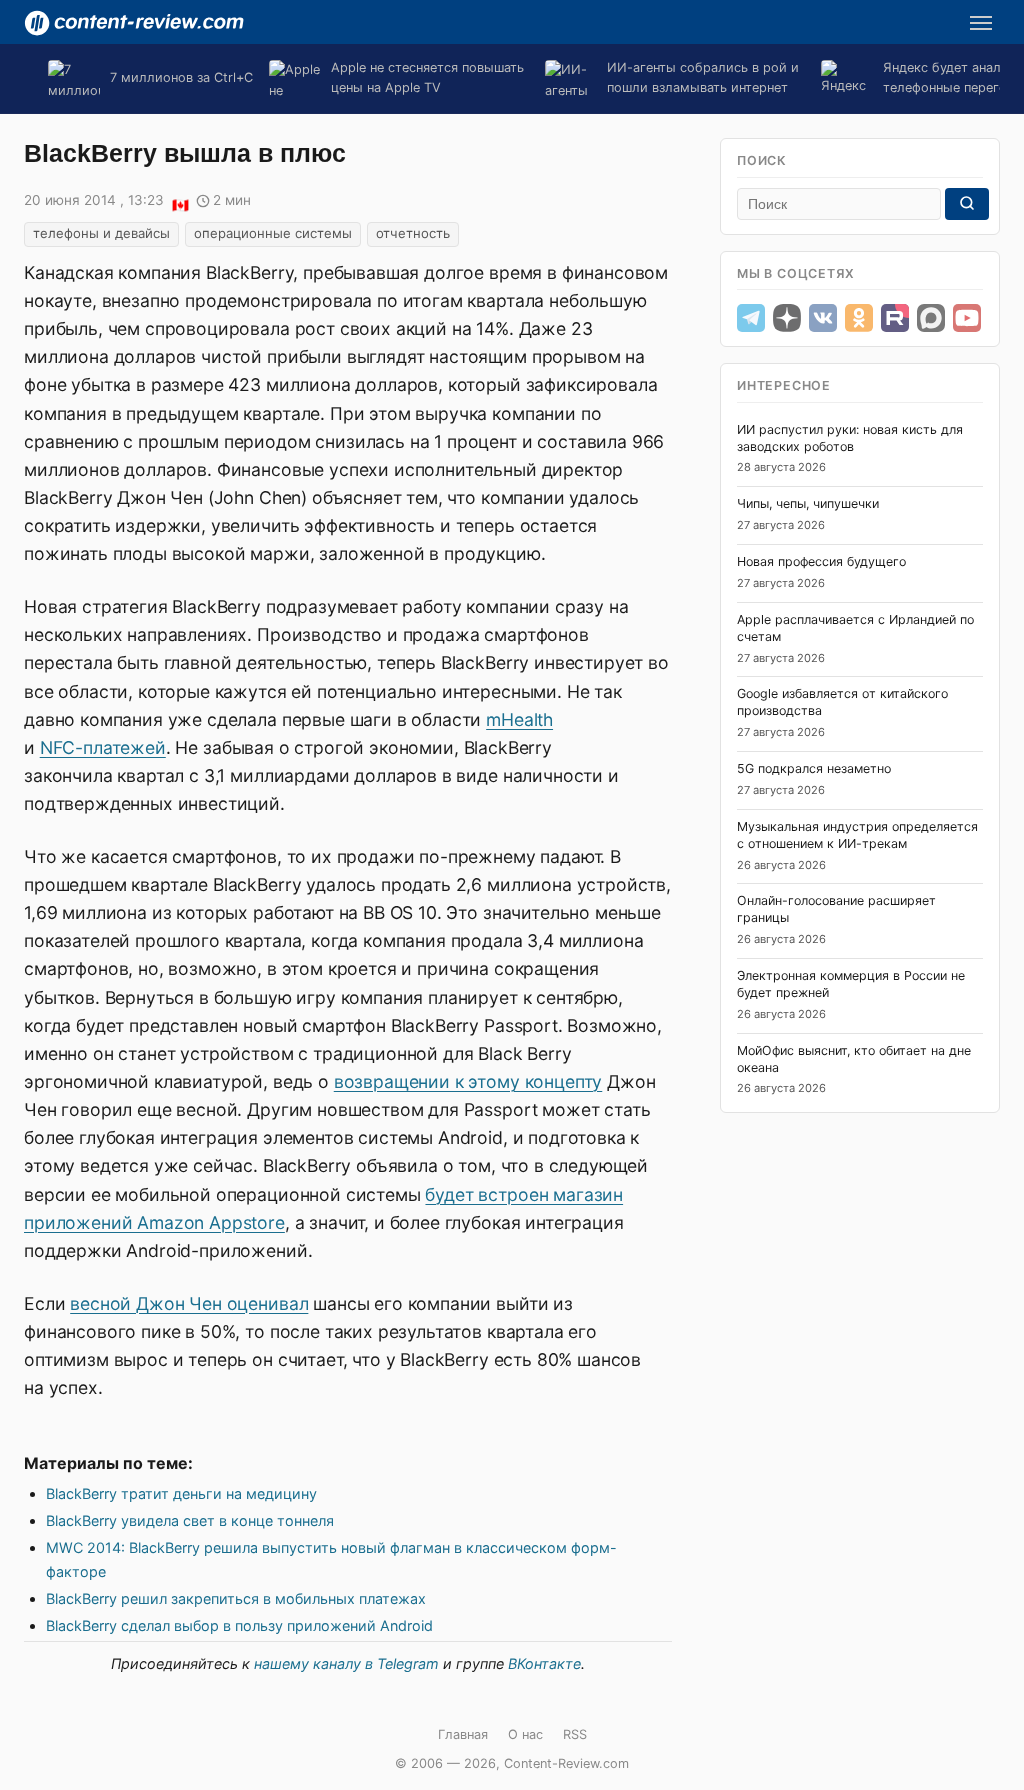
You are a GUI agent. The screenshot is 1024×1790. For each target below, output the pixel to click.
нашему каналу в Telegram (346, 1663)
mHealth (519, 719)
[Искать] (967, 204)
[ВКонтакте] (823, 318)
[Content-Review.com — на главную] (134, 23)
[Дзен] (787, 318)
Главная (463, 1734)
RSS (575, 1734)
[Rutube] (895, 318)
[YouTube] (967, 318)
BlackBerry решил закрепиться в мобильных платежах (236, 1598)
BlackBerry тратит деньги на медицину (181, 1493)
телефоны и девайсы (101, 233)
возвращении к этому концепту (468, 1081)
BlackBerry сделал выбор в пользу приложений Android (239, 1625)
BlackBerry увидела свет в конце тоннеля (190, 1520)
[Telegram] (751, 318)
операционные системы (273, 233)
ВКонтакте (544, 1663)
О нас (525, 1734)
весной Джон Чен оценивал (189, 1303)
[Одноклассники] (859, 318)
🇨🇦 (180, 202)
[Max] (931, 318)
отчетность (413, 233)
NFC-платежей (103, 747)
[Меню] (981, 23)
